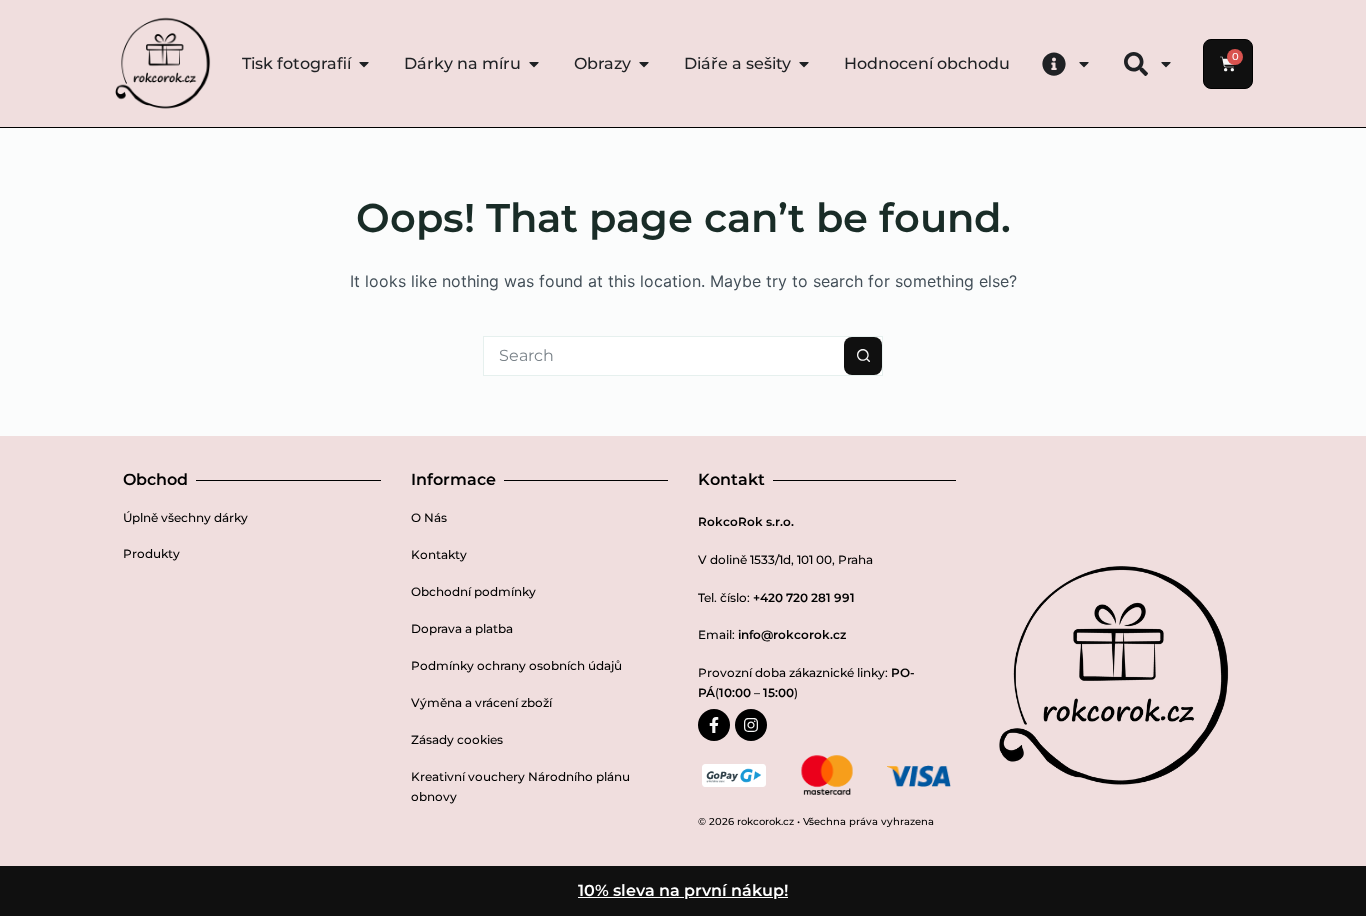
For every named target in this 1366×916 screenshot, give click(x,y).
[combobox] (664, 356)
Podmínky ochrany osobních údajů (516, 665)
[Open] (1084, 64)
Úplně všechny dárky (185, 517)
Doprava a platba (462, 628)
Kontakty (439, 554)
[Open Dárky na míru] (534, 64)
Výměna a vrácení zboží (481, 702)
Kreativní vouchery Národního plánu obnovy (520, 786)
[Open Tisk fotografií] (364, 64)
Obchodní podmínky (473, 591)
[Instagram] (751, 725)
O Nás (429, 517)
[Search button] (863, 356)
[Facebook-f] (714, 725)
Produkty (151, 553)
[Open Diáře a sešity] (804, 64)
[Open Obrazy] (644, 64)
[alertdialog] (683, 891)
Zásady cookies (457, 739)
